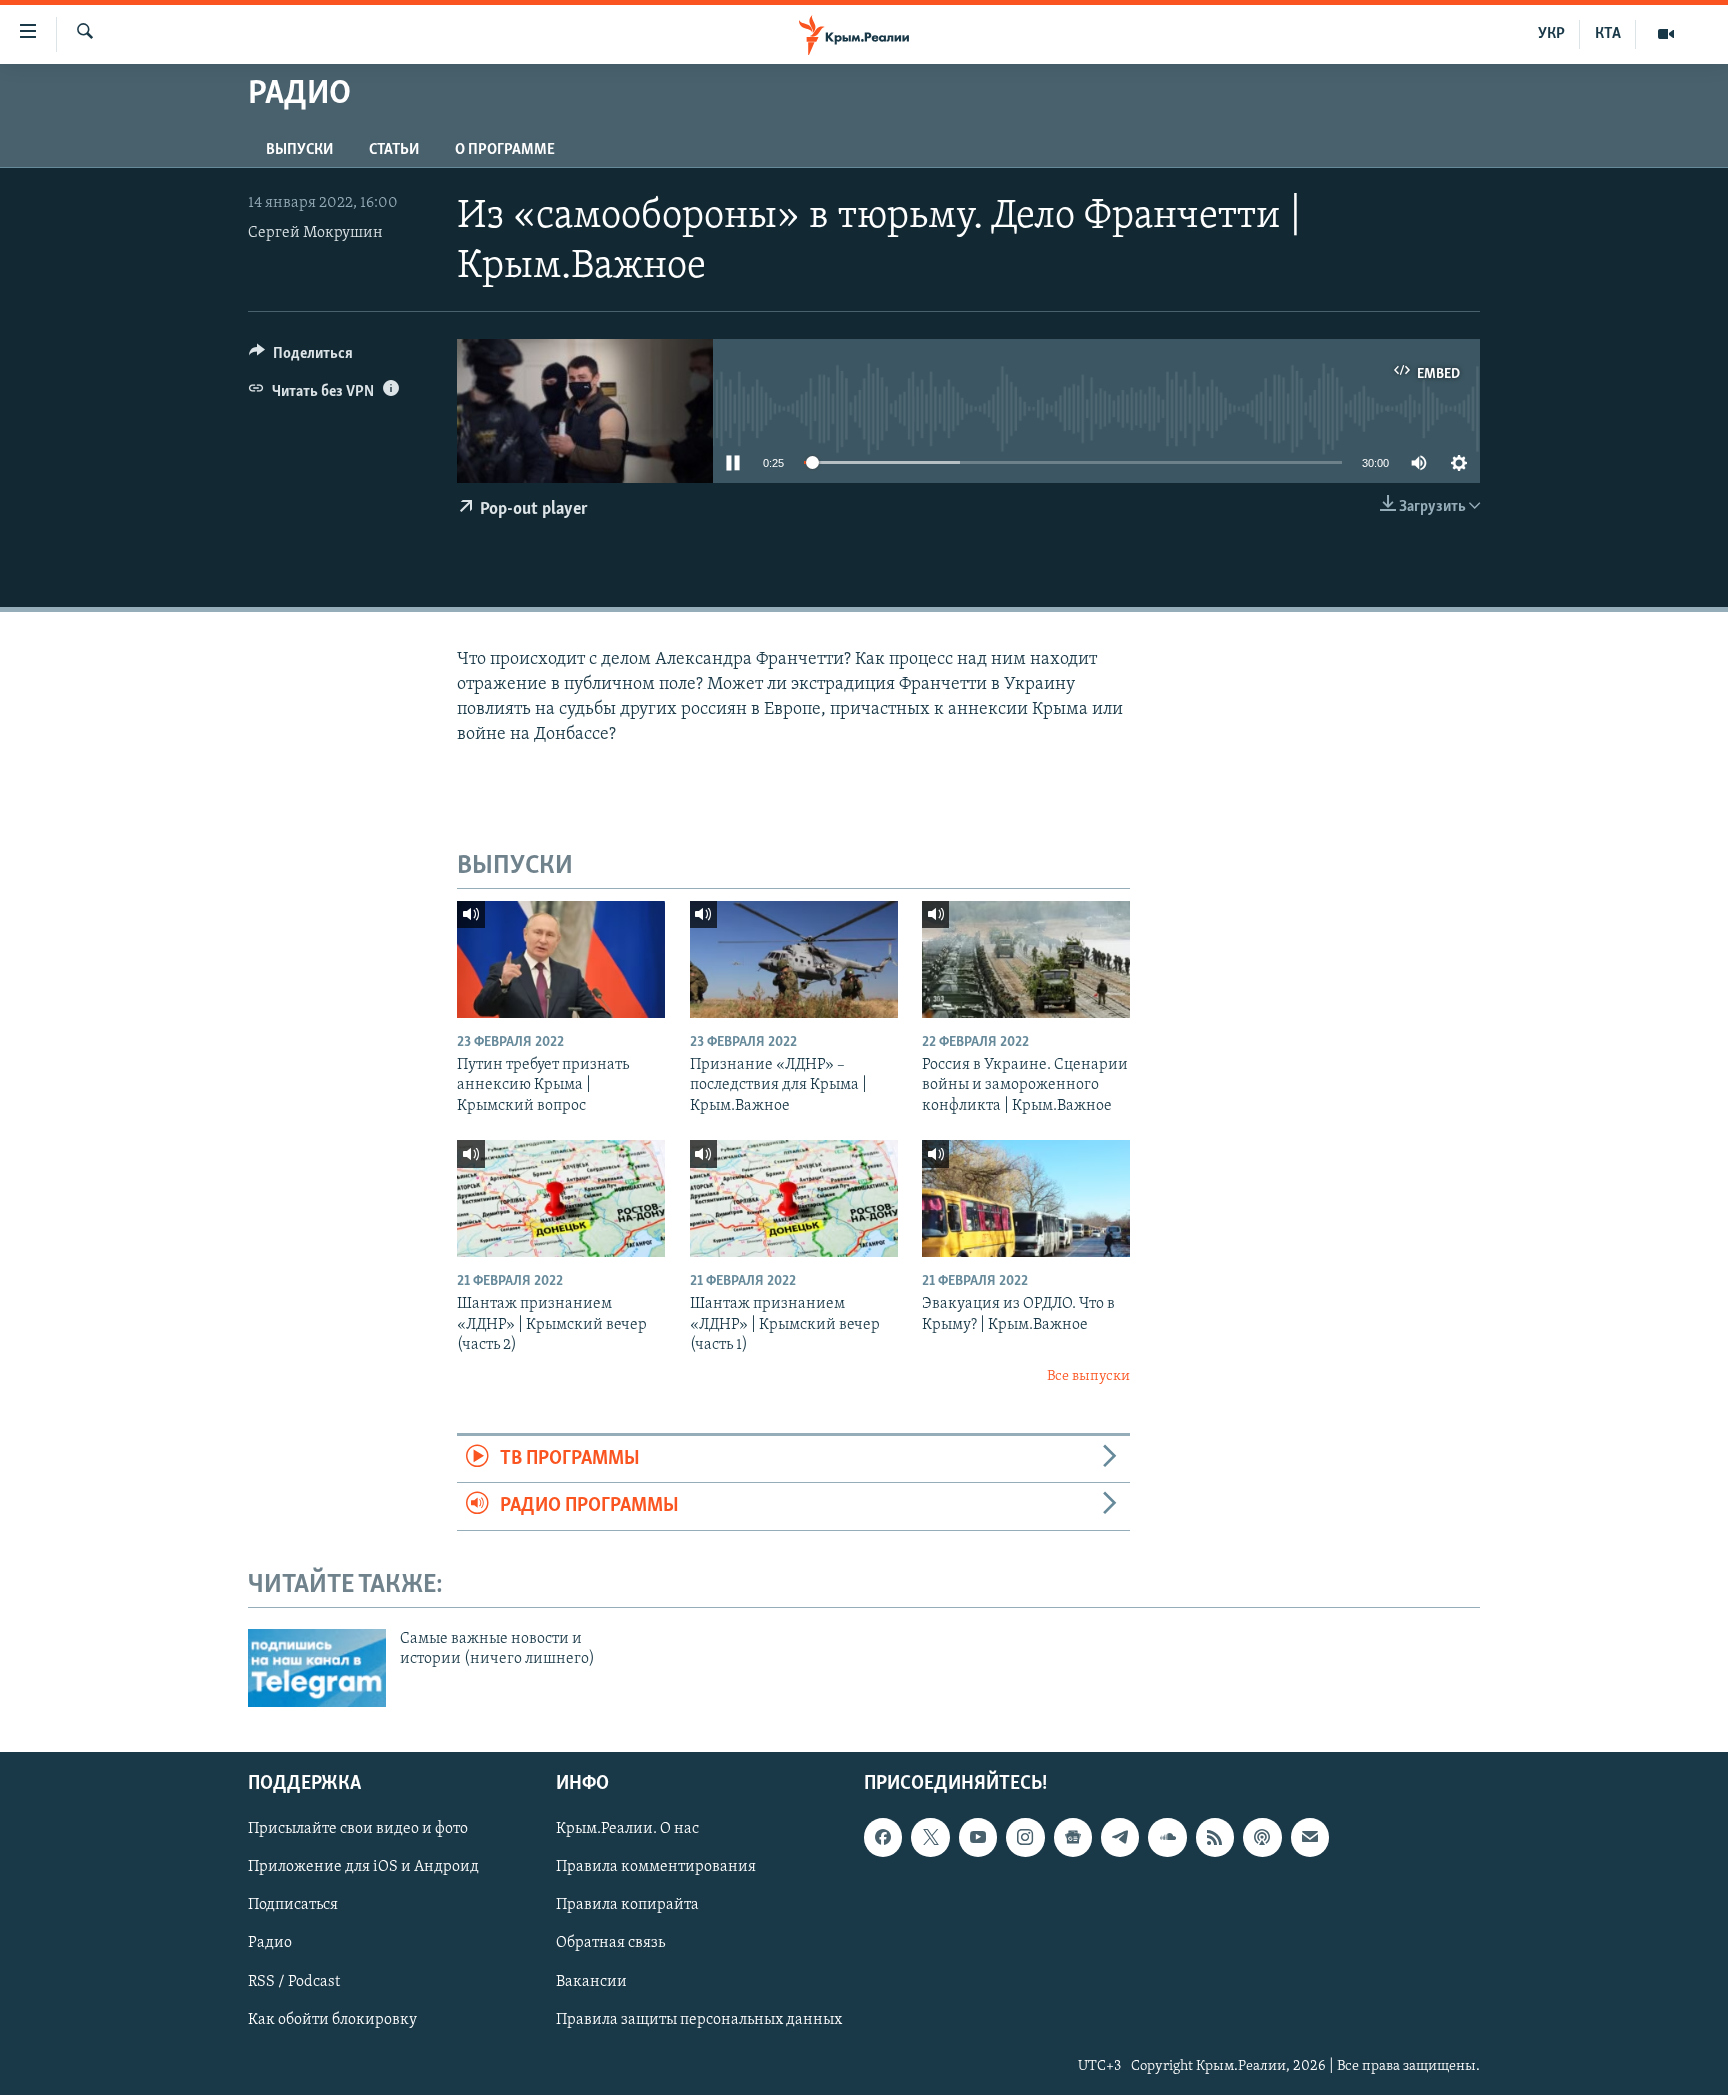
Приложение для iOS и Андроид (363, 1868)
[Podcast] (1262, 1838)
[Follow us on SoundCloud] (1167, 1838)
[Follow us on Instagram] (1025, 1838)
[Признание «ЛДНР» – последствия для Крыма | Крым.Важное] (794, 959)
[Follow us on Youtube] (978, 1838)
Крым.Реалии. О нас (627, 1830)
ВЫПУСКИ (299, 150)
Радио (270, 1944)
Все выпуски (1088, 1376)
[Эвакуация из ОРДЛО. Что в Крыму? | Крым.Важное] (1026, 1198)
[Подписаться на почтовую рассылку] (1310, 1838)
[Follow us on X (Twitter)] (930, 1838)
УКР (1551, 34)
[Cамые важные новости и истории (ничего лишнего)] (317, 1668)
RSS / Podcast (294, 1982)
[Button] (301, 358)
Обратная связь (610, 1944)
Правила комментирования (656, 1868)
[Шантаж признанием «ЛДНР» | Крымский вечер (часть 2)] (561, 1198)
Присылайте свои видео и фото (358, 1830)
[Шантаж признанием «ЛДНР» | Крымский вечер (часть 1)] (794, 1198)
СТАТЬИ (394, 150)
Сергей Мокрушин (315, 233)
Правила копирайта (627, 1906)
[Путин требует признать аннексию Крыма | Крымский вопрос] (561, 959)
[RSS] (1215, 1838)
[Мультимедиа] (1666, 34)
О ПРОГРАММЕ (505, 150)
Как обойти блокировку (332, 2020)
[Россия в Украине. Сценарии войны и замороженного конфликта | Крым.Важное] (1026, 959)
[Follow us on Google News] (1073, 1838)
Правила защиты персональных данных (699, 2020)
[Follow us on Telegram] (1120, 1838)
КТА (1608, 34)
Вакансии (591, 1982)
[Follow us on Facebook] (883, 1838)
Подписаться (293, 1906)
